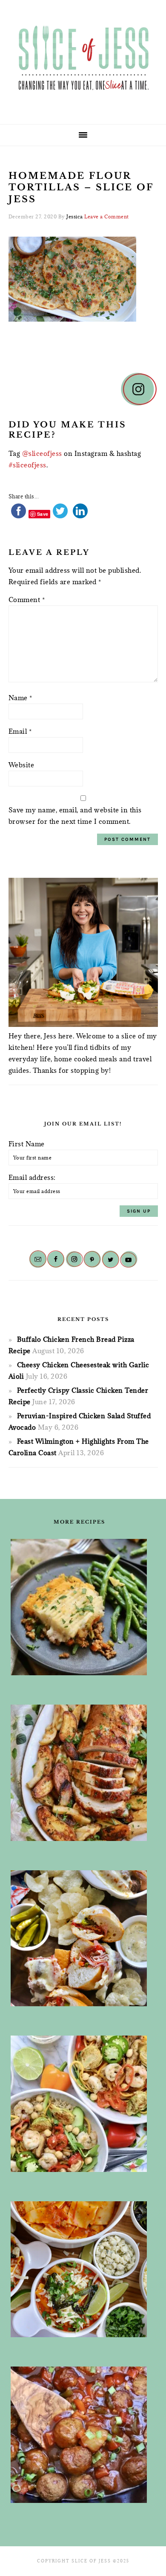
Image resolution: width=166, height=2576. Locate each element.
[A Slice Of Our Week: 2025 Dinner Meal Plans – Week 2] (79, 1607)
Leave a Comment (107, 216)
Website (21, 765)
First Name (27, 1144)
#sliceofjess (27, 465)
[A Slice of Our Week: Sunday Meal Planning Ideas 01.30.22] (79, 2104)
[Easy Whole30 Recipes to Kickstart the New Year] (79, 1773)
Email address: (32, 1177)
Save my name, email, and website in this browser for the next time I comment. (75, 816)
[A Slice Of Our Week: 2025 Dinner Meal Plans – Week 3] (79, 1938)
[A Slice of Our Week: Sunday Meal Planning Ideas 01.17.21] (79, 2435)
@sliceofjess (42, 453)
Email (20, 731)
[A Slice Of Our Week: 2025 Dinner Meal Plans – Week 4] (79, 2269)
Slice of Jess (83, 59)
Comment (27, 599)
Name (20, 698)
